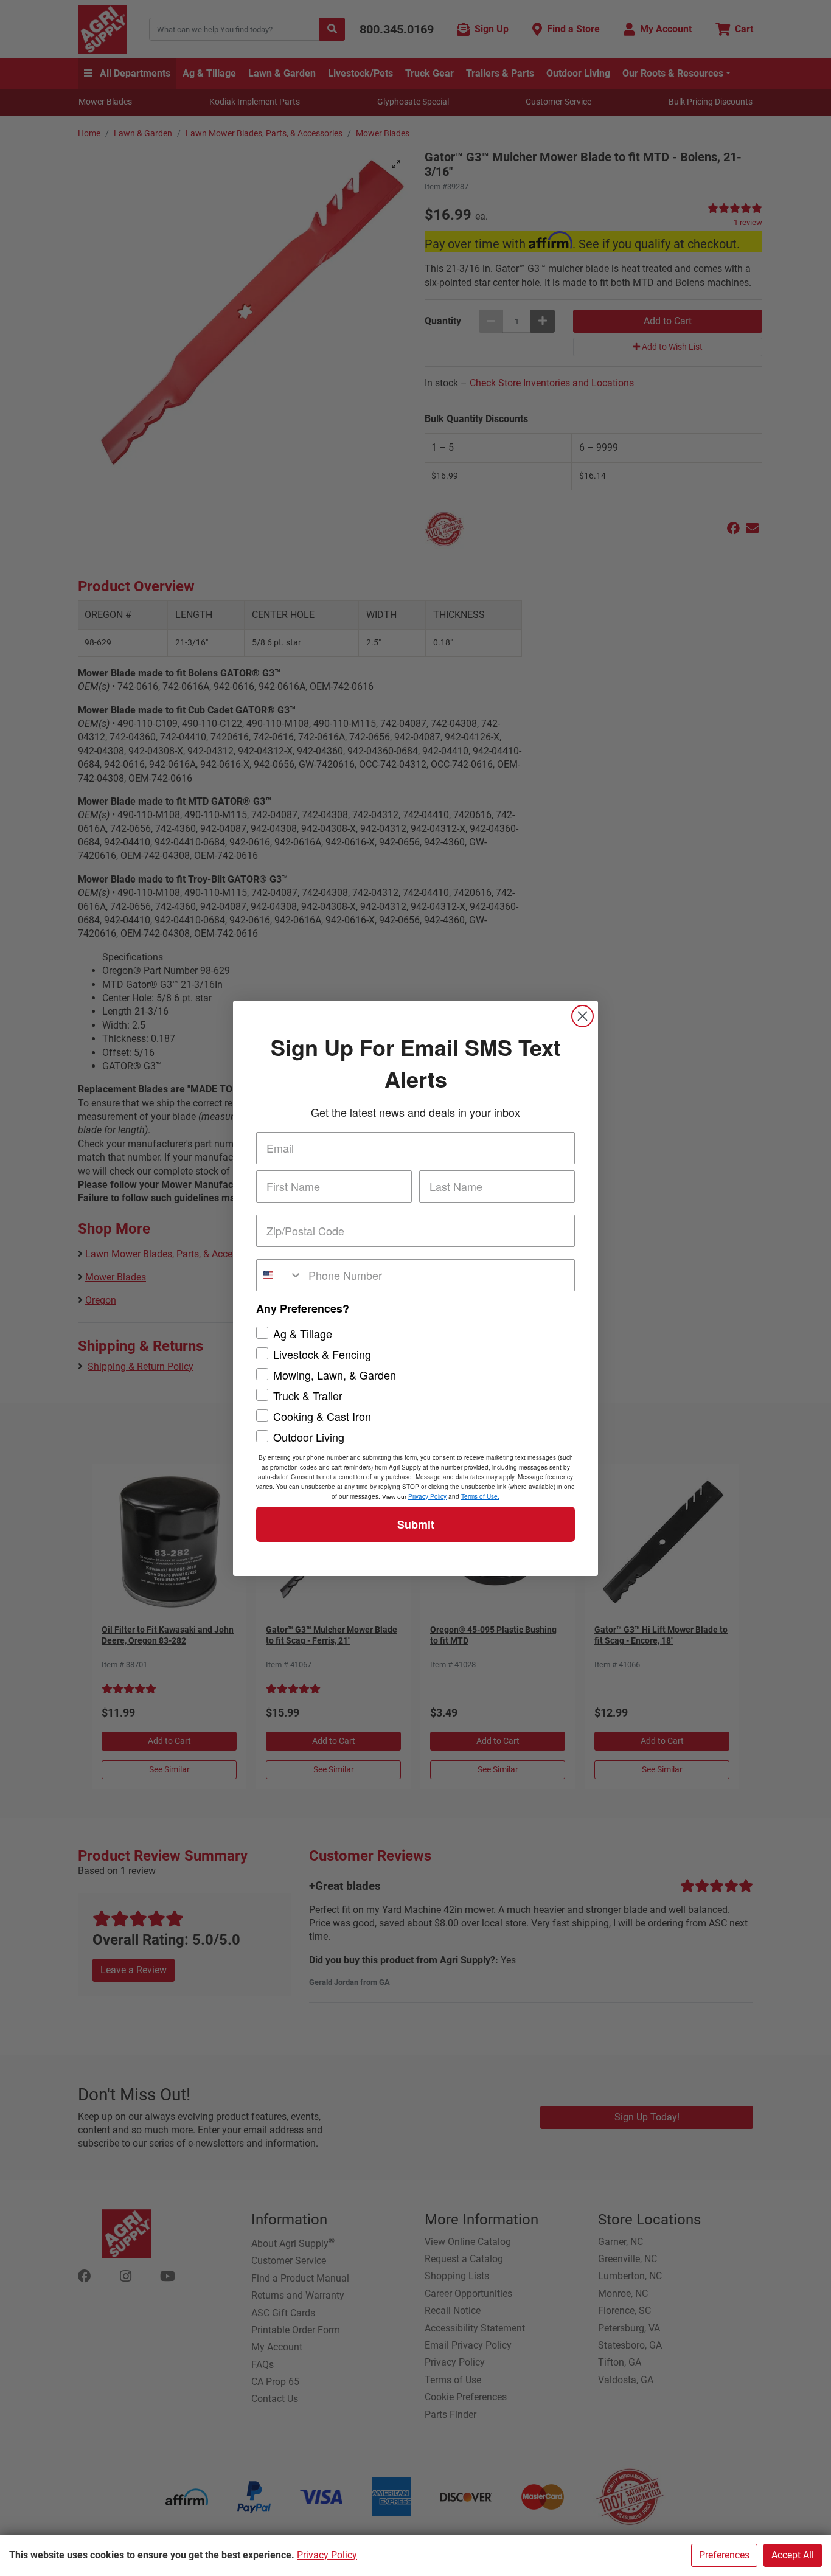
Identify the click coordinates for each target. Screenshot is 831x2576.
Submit (416, 1524)
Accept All (793, 2555)
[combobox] (280, 1275)
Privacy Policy (327, 2555)
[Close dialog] (582, 1016)
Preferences (724, 2555)
